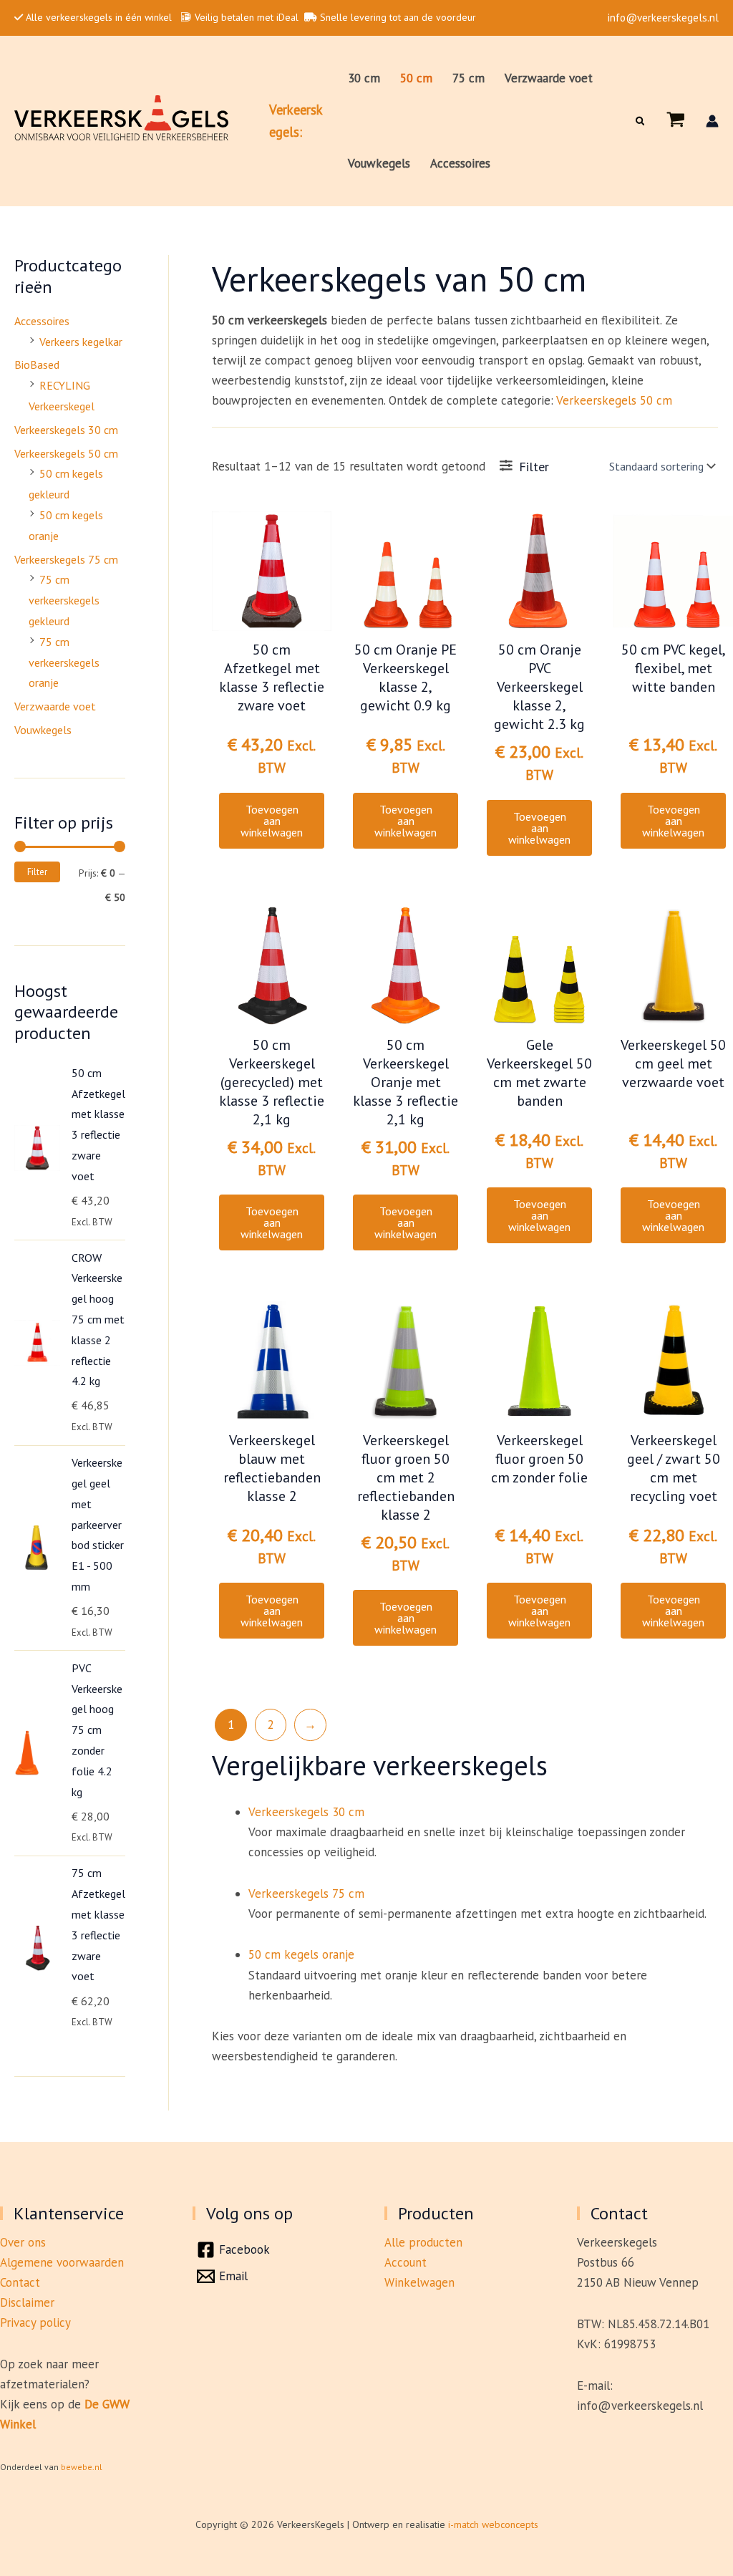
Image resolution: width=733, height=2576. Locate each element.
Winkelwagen (419, 2282)
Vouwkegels (379, 163)
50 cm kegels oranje (301, 1954)
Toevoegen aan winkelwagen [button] (272, 821)
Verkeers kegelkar (81, 342)
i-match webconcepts (493, 2524)
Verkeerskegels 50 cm (66, 453)
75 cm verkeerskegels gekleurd (64, 600)
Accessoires (460, 163)
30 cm (364, 78)
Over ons (23, 2242)
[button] (641, 121)
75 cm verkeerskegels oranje (64, 662)
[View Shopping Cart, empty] (676, 121)
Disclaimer (27, 2302)
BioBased (37, 365)
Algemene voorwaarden (62, 2262)
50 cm (416, 78)
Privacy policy (35, 2322)
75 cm (469, 78)
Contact (20, 2282)
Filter (37, 872)
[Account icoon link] (712, 121)
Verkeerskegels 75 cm (66, 559)
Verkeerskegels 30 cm (66, 430)
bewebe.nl (82, 2467)
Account (406, 2262)
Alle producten (423, 2242)
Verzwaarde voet (549, 78)
